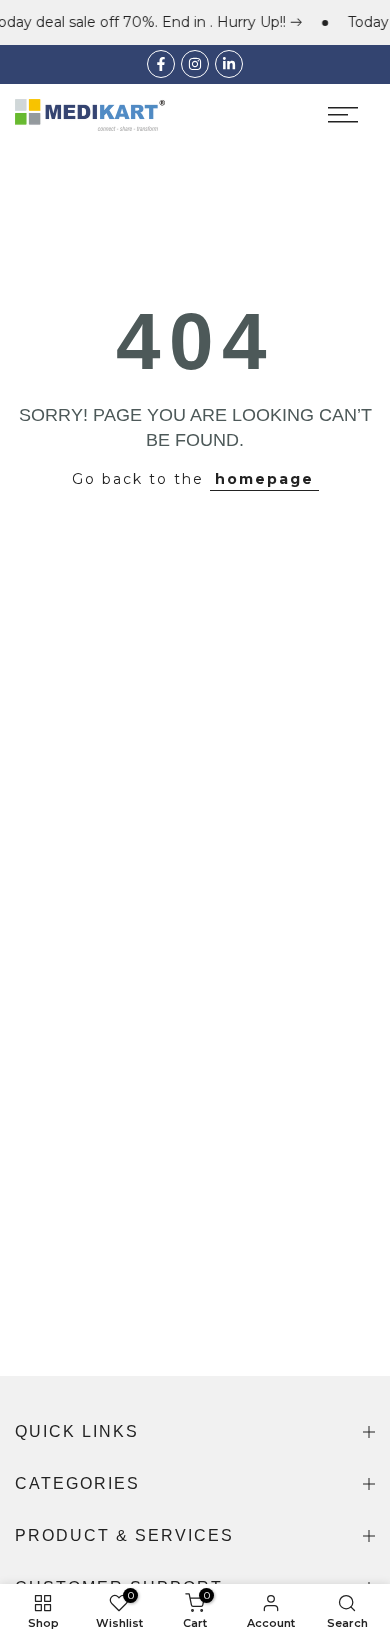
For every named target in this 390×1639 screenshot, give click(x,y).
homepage (264, 479)
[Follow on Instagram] (195, 64)
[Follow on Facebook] (161, 64)
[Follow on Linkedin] (229, 64)
